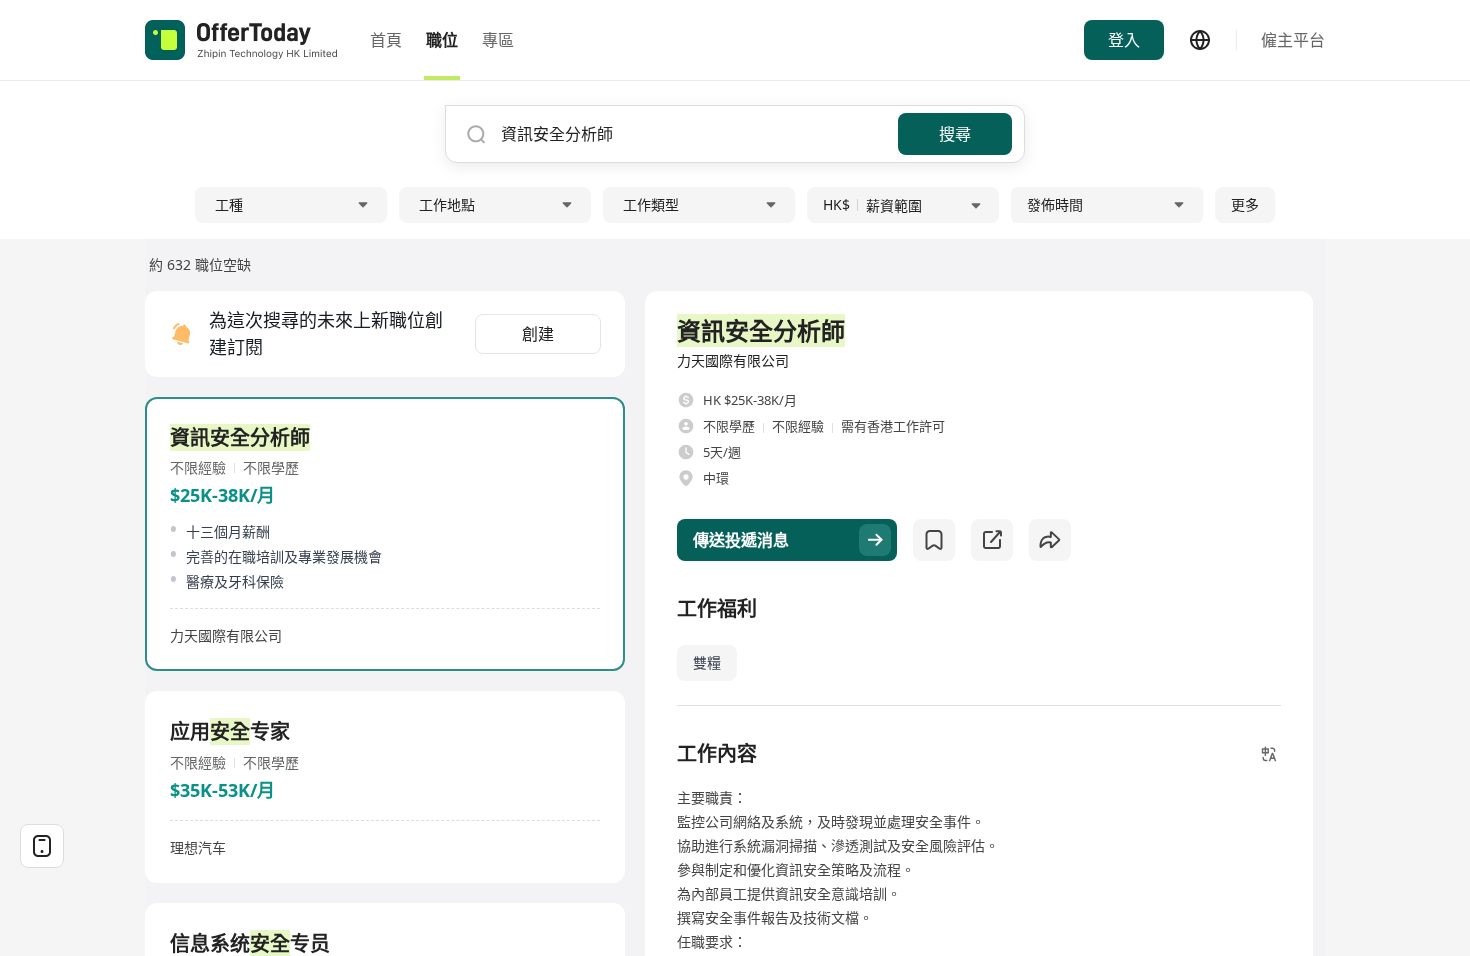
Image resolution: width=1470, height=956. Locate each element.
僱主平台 (1293, 40)
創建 (538, 334)
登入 (1124, 40)
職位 (442, 40)
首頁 (386, 40)
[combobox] (692, 134)
